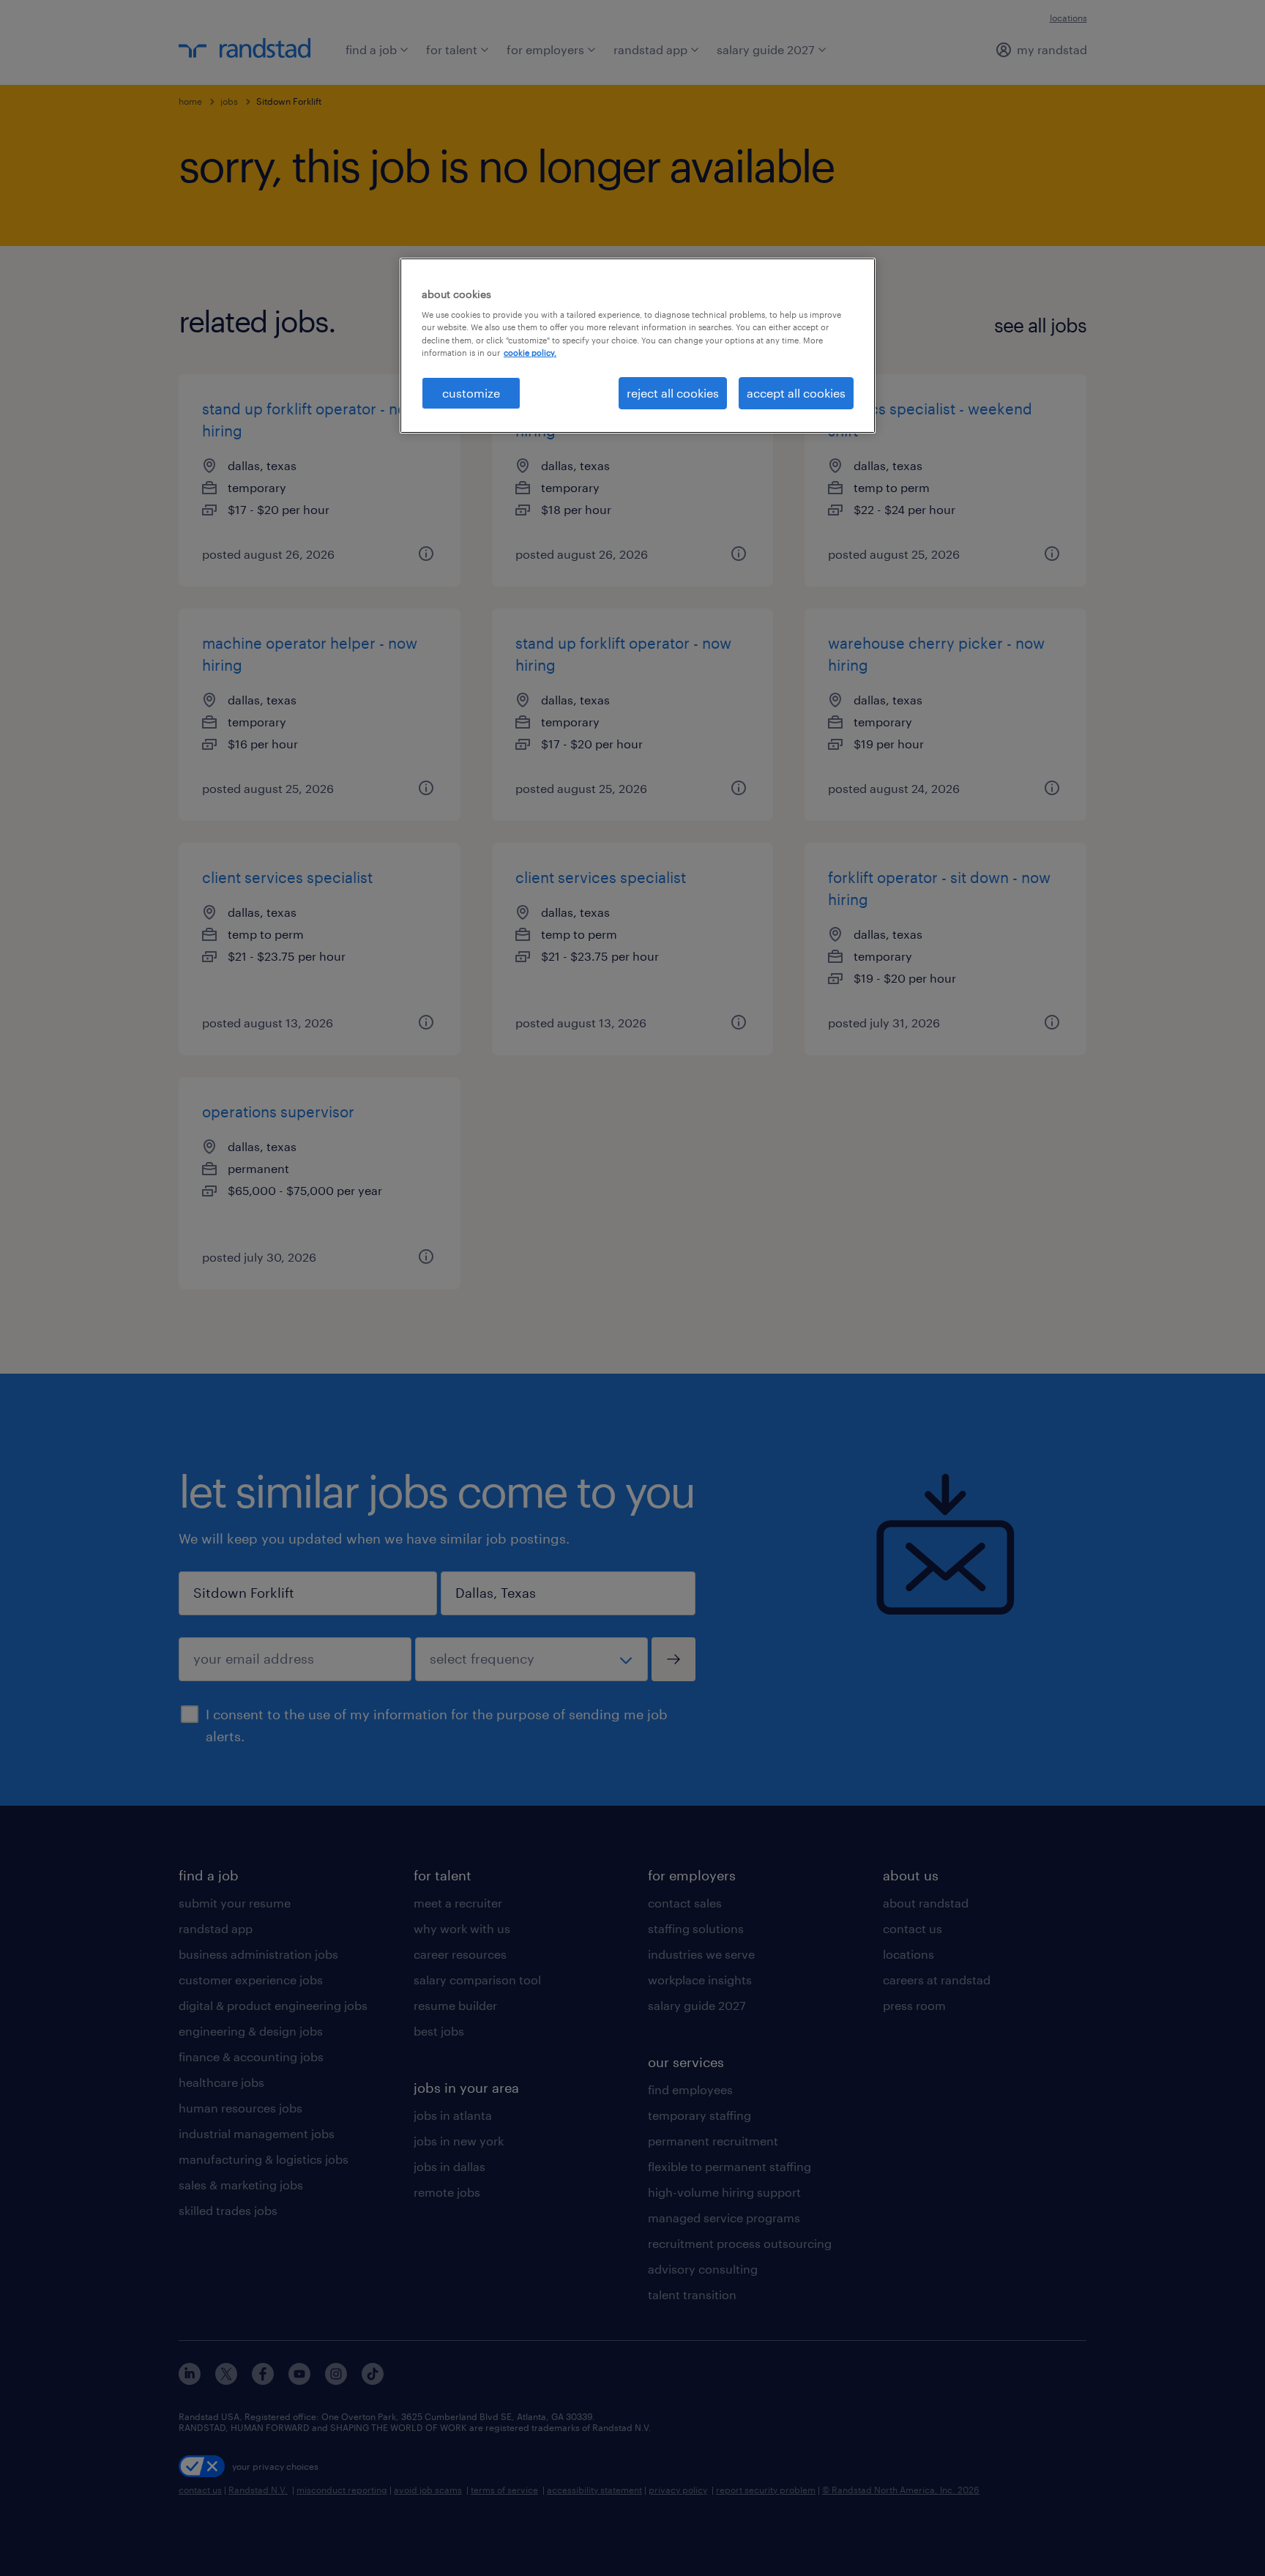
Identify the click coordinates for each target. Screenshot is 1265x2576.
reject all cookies (673, 393)
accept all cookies (796, 393)
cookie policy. (530, 353)
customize (471, 393)
